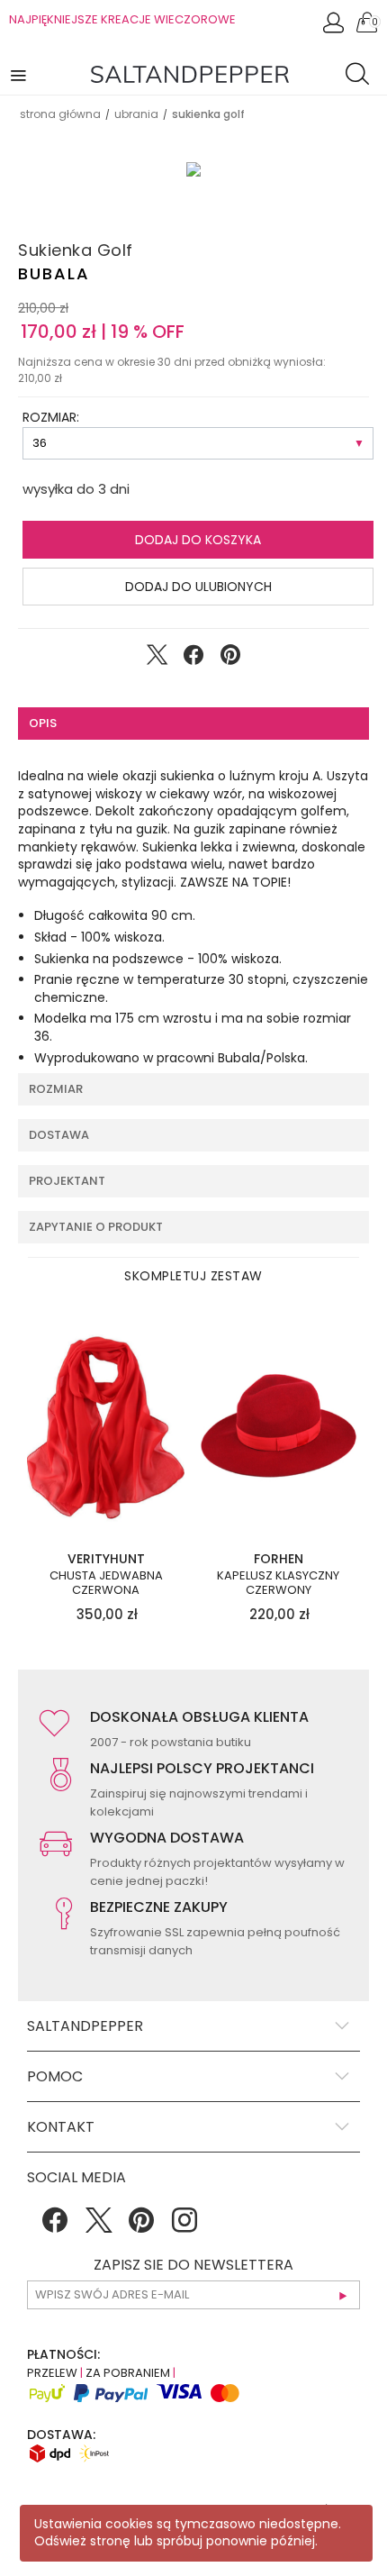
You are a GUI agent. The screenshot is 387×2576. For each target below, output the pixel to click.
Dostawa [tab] (59, 1135)
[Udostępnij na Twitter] (157, 659)
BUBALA (54, 273)
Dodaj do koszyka (198, 540)
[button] (20, 74)
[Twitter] (98, 2226)
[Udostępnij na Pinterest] (230, 659)
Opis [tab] (43, 723)
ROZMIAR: (51, 417)
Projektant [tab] (67, 1181)
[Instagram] (184, 2226)
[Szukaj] (362, 77)
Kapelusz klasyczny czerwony (278, 1583)
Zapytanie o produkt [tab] (96, 1227)
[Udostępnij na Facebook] (193, 659)
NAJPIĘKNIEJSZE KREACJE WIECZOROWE (122, 19)
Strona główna (60, 114)
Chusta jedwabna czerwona (106, 1583)
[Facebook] (55, 2226)
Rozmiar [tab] (56, 1089)
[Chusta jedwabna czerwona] (106, 1426)
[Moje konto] (335, 27)
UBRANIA (136, 114)
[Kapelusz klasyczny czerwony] (279, 1426)
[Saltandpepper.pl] (190, 73)
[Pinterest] (141, 2226)
